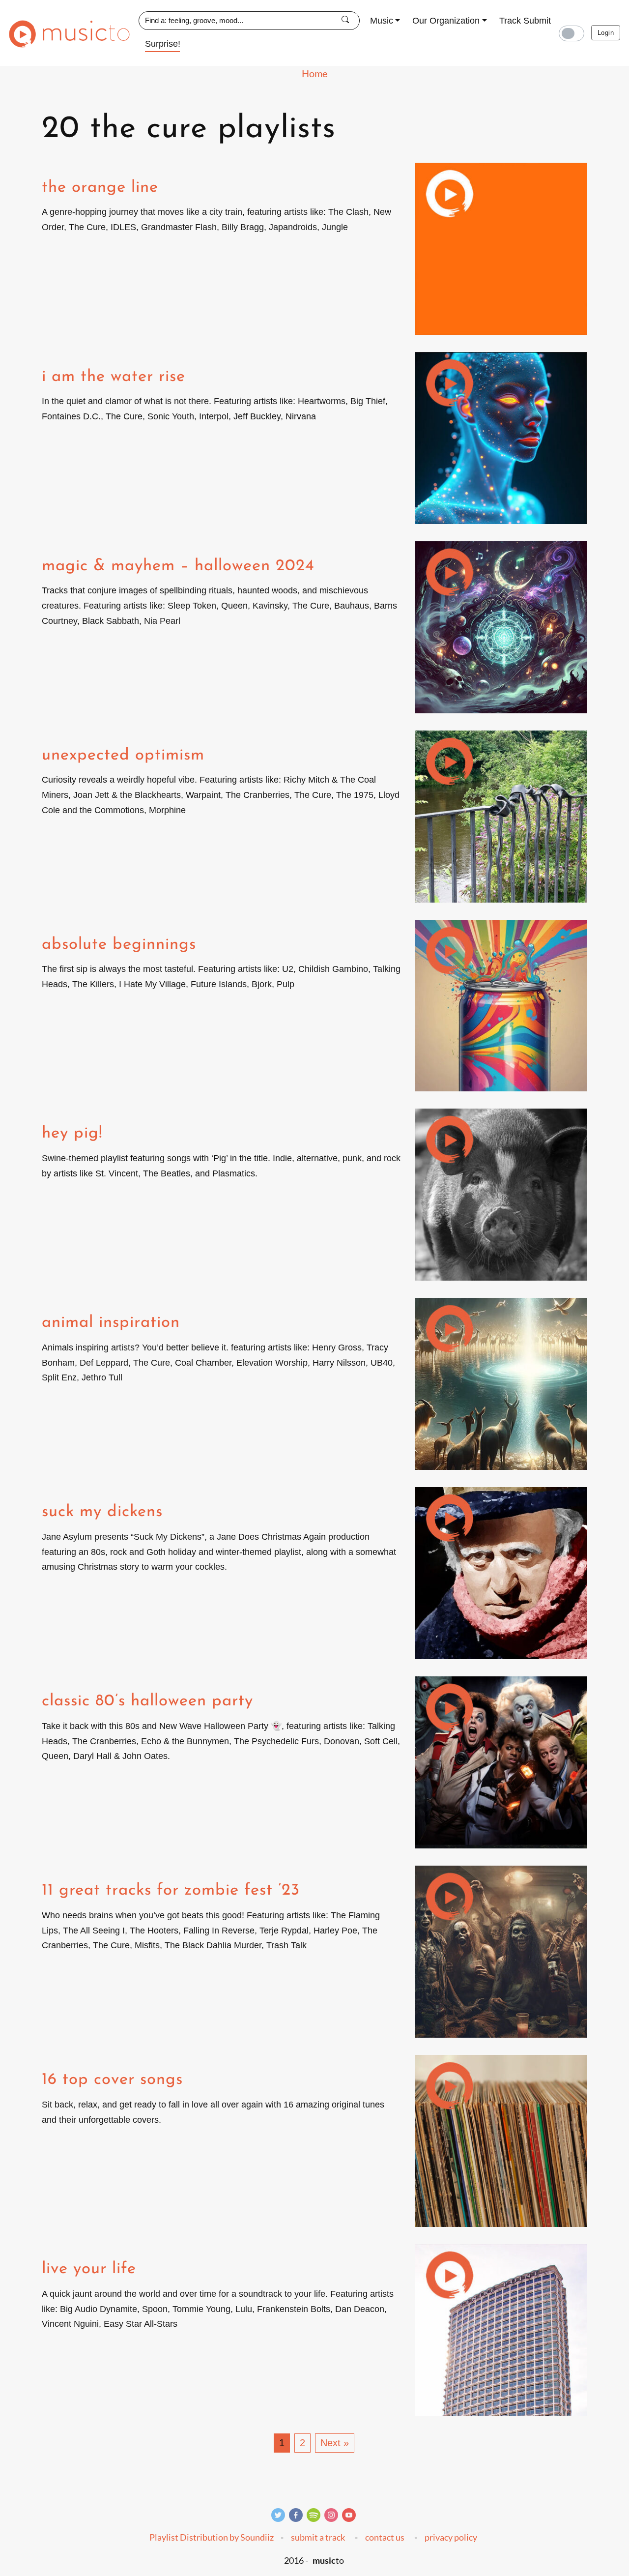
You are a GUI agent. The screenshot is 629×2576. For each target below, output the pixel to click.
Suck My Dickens (102, 1512)
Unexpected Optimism (123, 755)
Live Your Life (89, 2269)
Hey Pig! (72, 1133)
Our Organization (446, 21)
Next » (335, 2443)
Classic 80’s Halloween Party (147, 1701)
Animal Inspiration (111, 1323)
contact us (385, 2537)
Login (606, 33)
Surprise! (163, 44)
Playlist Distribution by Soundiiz (212, 2537)
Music (382, 21)
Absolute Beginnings (119, 945)
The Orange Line (100, 188)
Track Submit (525, 21)
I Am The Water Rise (114, 377)
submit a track (318, 2537)
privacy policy (451, 2537)
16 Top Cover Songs (112, 2080)
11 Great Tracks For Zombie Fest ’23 (171, 1890)
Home (314, 73)
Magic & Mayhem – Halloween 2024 (178, 566)
